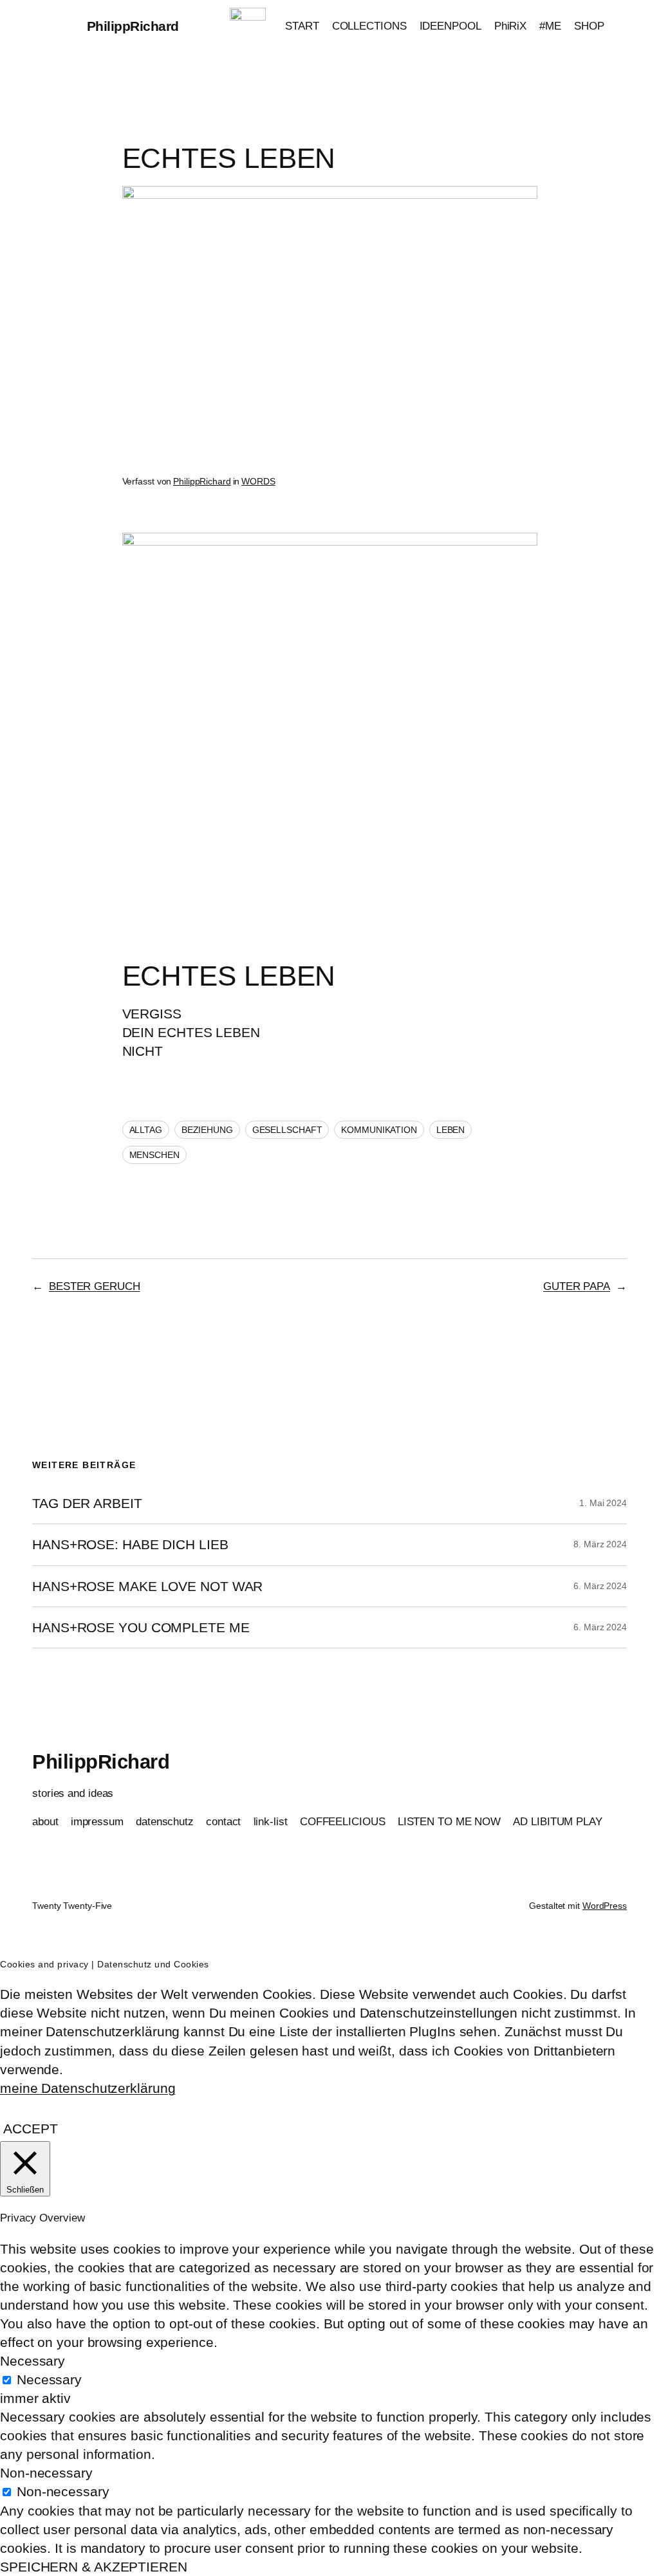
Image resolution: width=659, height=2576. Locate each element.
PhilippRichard (133, 26)
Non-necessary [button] (46, 2473)
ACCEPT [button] (30, 2129)
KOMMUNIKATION (379, 1130)
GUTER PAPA (577, 1286)
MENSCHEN (154, 1155)
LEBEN (451, 1130)
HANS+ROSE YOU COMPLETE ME (141, 1627)
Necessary (49, 2379)
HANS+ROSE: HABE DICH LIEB (130, 1544)
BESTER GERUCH (95, 1286)
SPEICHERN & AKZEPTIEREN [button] (94, 2567)
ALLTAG (146, 1130)
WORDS (258, 481)
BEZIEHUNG (207, 1130)
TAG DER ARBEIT (87, 1503)
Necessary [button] (32, 2361)
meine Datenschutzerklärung (88, 2088)
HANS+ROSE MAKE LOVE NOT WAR (147, 1586)
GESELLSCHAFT (287, 1130)
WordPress (605, 1906)
